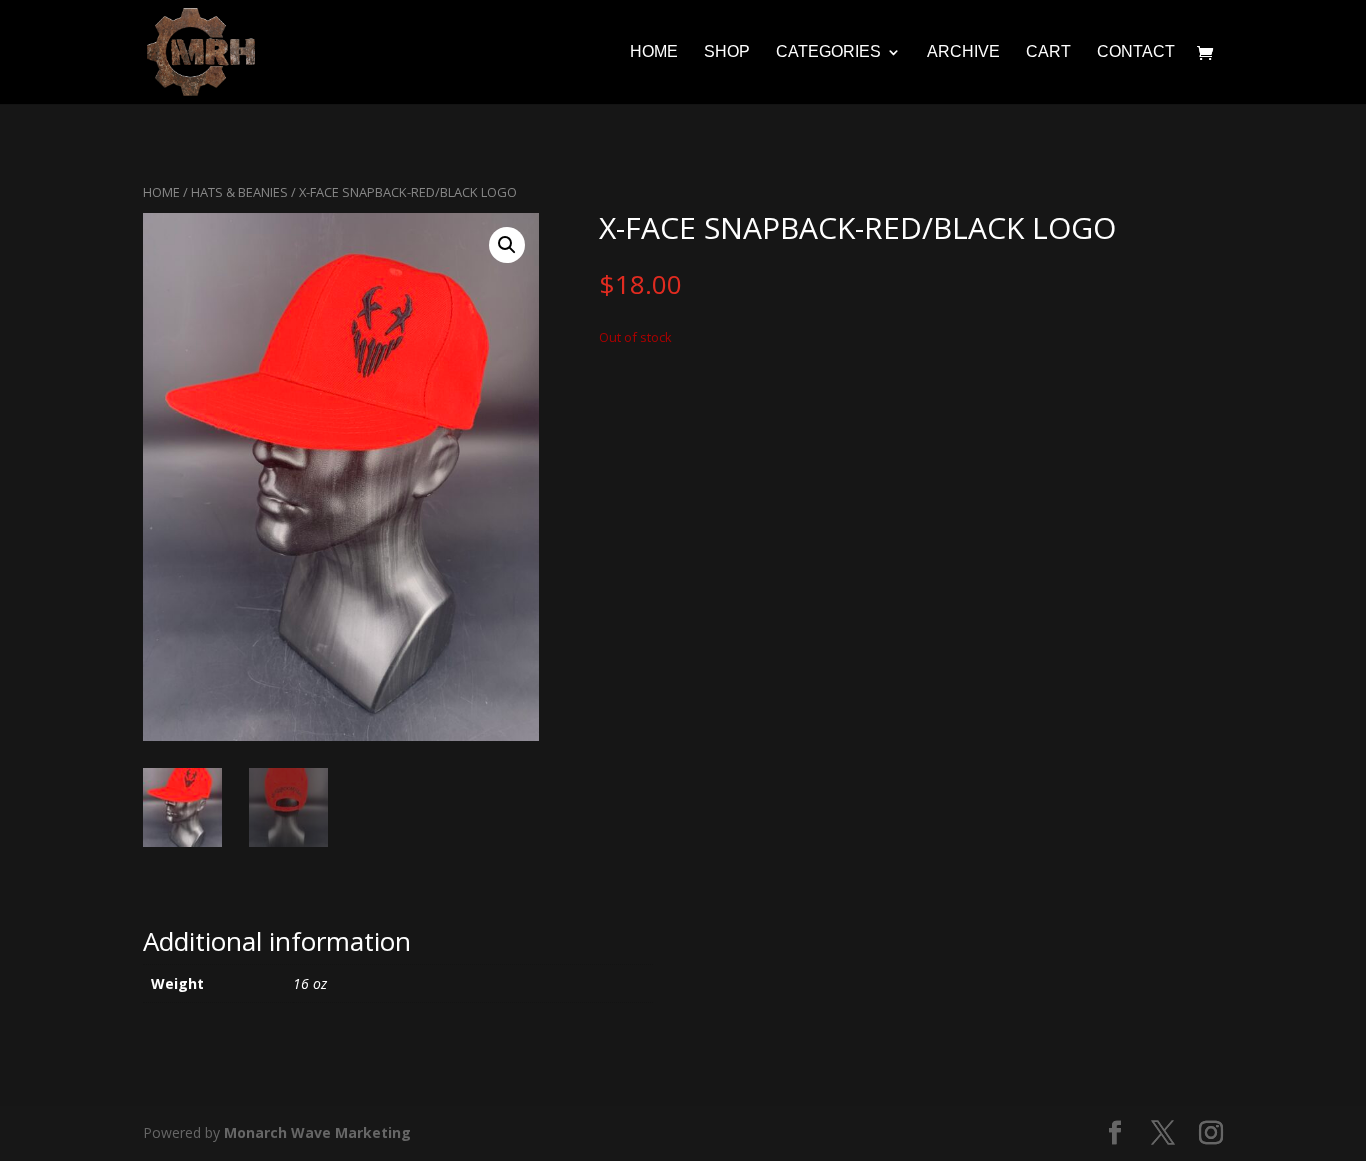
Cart (1048, 52)
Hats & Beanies (239, 192)
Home (654, 52)
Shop (727, 52)
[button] (507, 245)
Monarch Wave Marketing (317, 1132)
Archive (963, 52)
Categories (828, 52)
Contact (1136, 52)
